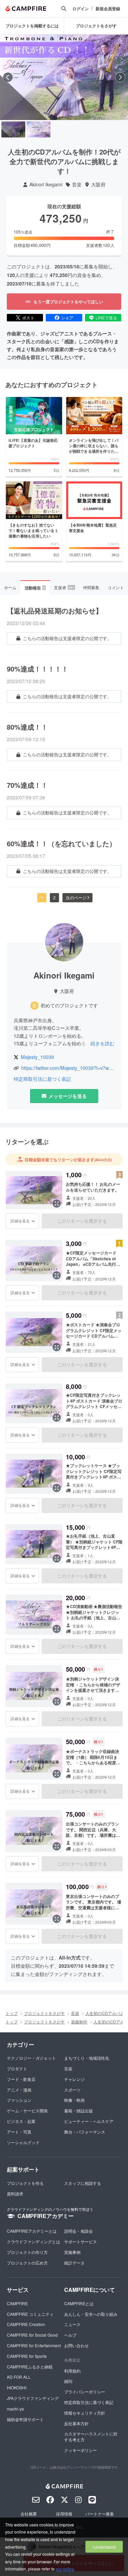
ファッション (19, 2100)
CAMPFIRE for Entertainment (34, 2345)
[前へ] (8, 77)
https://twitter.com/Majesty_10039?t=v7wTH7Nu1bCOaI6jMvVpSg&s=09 (68, 1068)
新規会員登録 (108, 9)
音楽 (77, 184)
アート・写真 (19, 2132)
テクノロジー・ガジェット (31, 2058)
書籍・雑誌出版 (79, 2110)
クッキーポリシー (81, 2450)
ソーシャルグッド (23, 2142)
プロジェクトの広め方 (27, 2263)
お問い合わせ (76, 2345)
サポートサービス (81, 2241)
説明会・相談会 (79, 2231)
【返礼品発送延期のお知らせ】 (55, 611)
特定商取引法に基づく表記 (42, 1079)
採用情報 (64, 2514)
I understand (104, 2547)
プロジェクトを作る (25, 2183)
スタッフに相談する (83, 2183)
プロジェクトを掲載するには (32, 26)
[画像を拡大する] (57, 1204)
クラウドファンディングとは (33, 2241)
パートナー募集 (100, 2514)
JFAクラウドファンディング (33, 2398)
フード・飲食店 (21, 2079)
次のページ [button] (76, 897)
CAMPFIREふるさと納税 (30, 2367)
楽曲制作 (79, 2022)
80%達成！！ (27, 727)
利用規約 (72, 2371)
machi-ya (15, 2409)
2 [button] (54, 897)
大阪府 (98, 184)
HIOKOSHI (17, 2387)
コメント (116, 587)
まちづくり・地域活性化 (87, 2058)
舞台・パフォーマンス (85, 2132)
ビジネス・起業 (21, 2121)
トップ (12, 2013)
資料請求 (15, 2194)
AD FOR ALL (19, 2377)
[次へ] (120, 77)
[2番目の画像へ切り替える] (39, 129)
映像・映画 (74, 2100)
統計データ (74, 2263)
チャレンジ (74, 2079)
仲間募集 (91, 587)
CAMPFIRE (17, 2303)
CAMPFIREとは (79, 2303)
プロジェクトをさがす (96, 26)
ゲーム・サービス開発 (27, 2110)
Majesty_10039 (37, 1057)
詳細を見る (20, 1221)
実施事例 (72, 2252)
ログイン (81, 9)
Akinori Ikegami (46, 184)
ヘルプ (70, 2335)
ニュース (72, 2324)
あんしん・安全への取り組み (91, 2314)
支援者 (64, 587)
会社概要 (29, 2514)
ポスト (28, 317)
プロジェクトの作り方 (27, 2252)
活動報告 (35, 588)
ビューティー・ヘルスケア (89, 2121)
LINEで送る (106, 317)
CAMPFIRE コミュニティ (30, 2314)
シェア (67, 317)
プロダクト (17, 2068)
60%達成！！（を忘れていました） (61, 844)
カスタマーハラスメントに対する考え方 (91, 2436)
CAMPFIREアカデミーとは (32, 2231)
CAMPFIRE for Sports (27, 2356)
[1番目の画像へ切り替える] (13, 129)
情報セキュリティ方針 (85, 2413)
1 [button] (42, 897)
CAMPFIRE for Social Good (32, 2335)
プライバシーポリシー (85, 2392)
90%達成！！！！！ (38, 669)
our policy (65, 2569)
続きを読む (102, 1043)
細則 (68, 2381)
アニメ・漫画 (19, 2090)
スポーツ (72, 2090)
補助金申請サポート (25, 2419)
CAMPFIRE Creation (26, 2324)
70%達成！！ (27, 785)
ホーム (10, 587)
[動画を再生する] (64, 77)
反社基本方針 (76, 2423)
